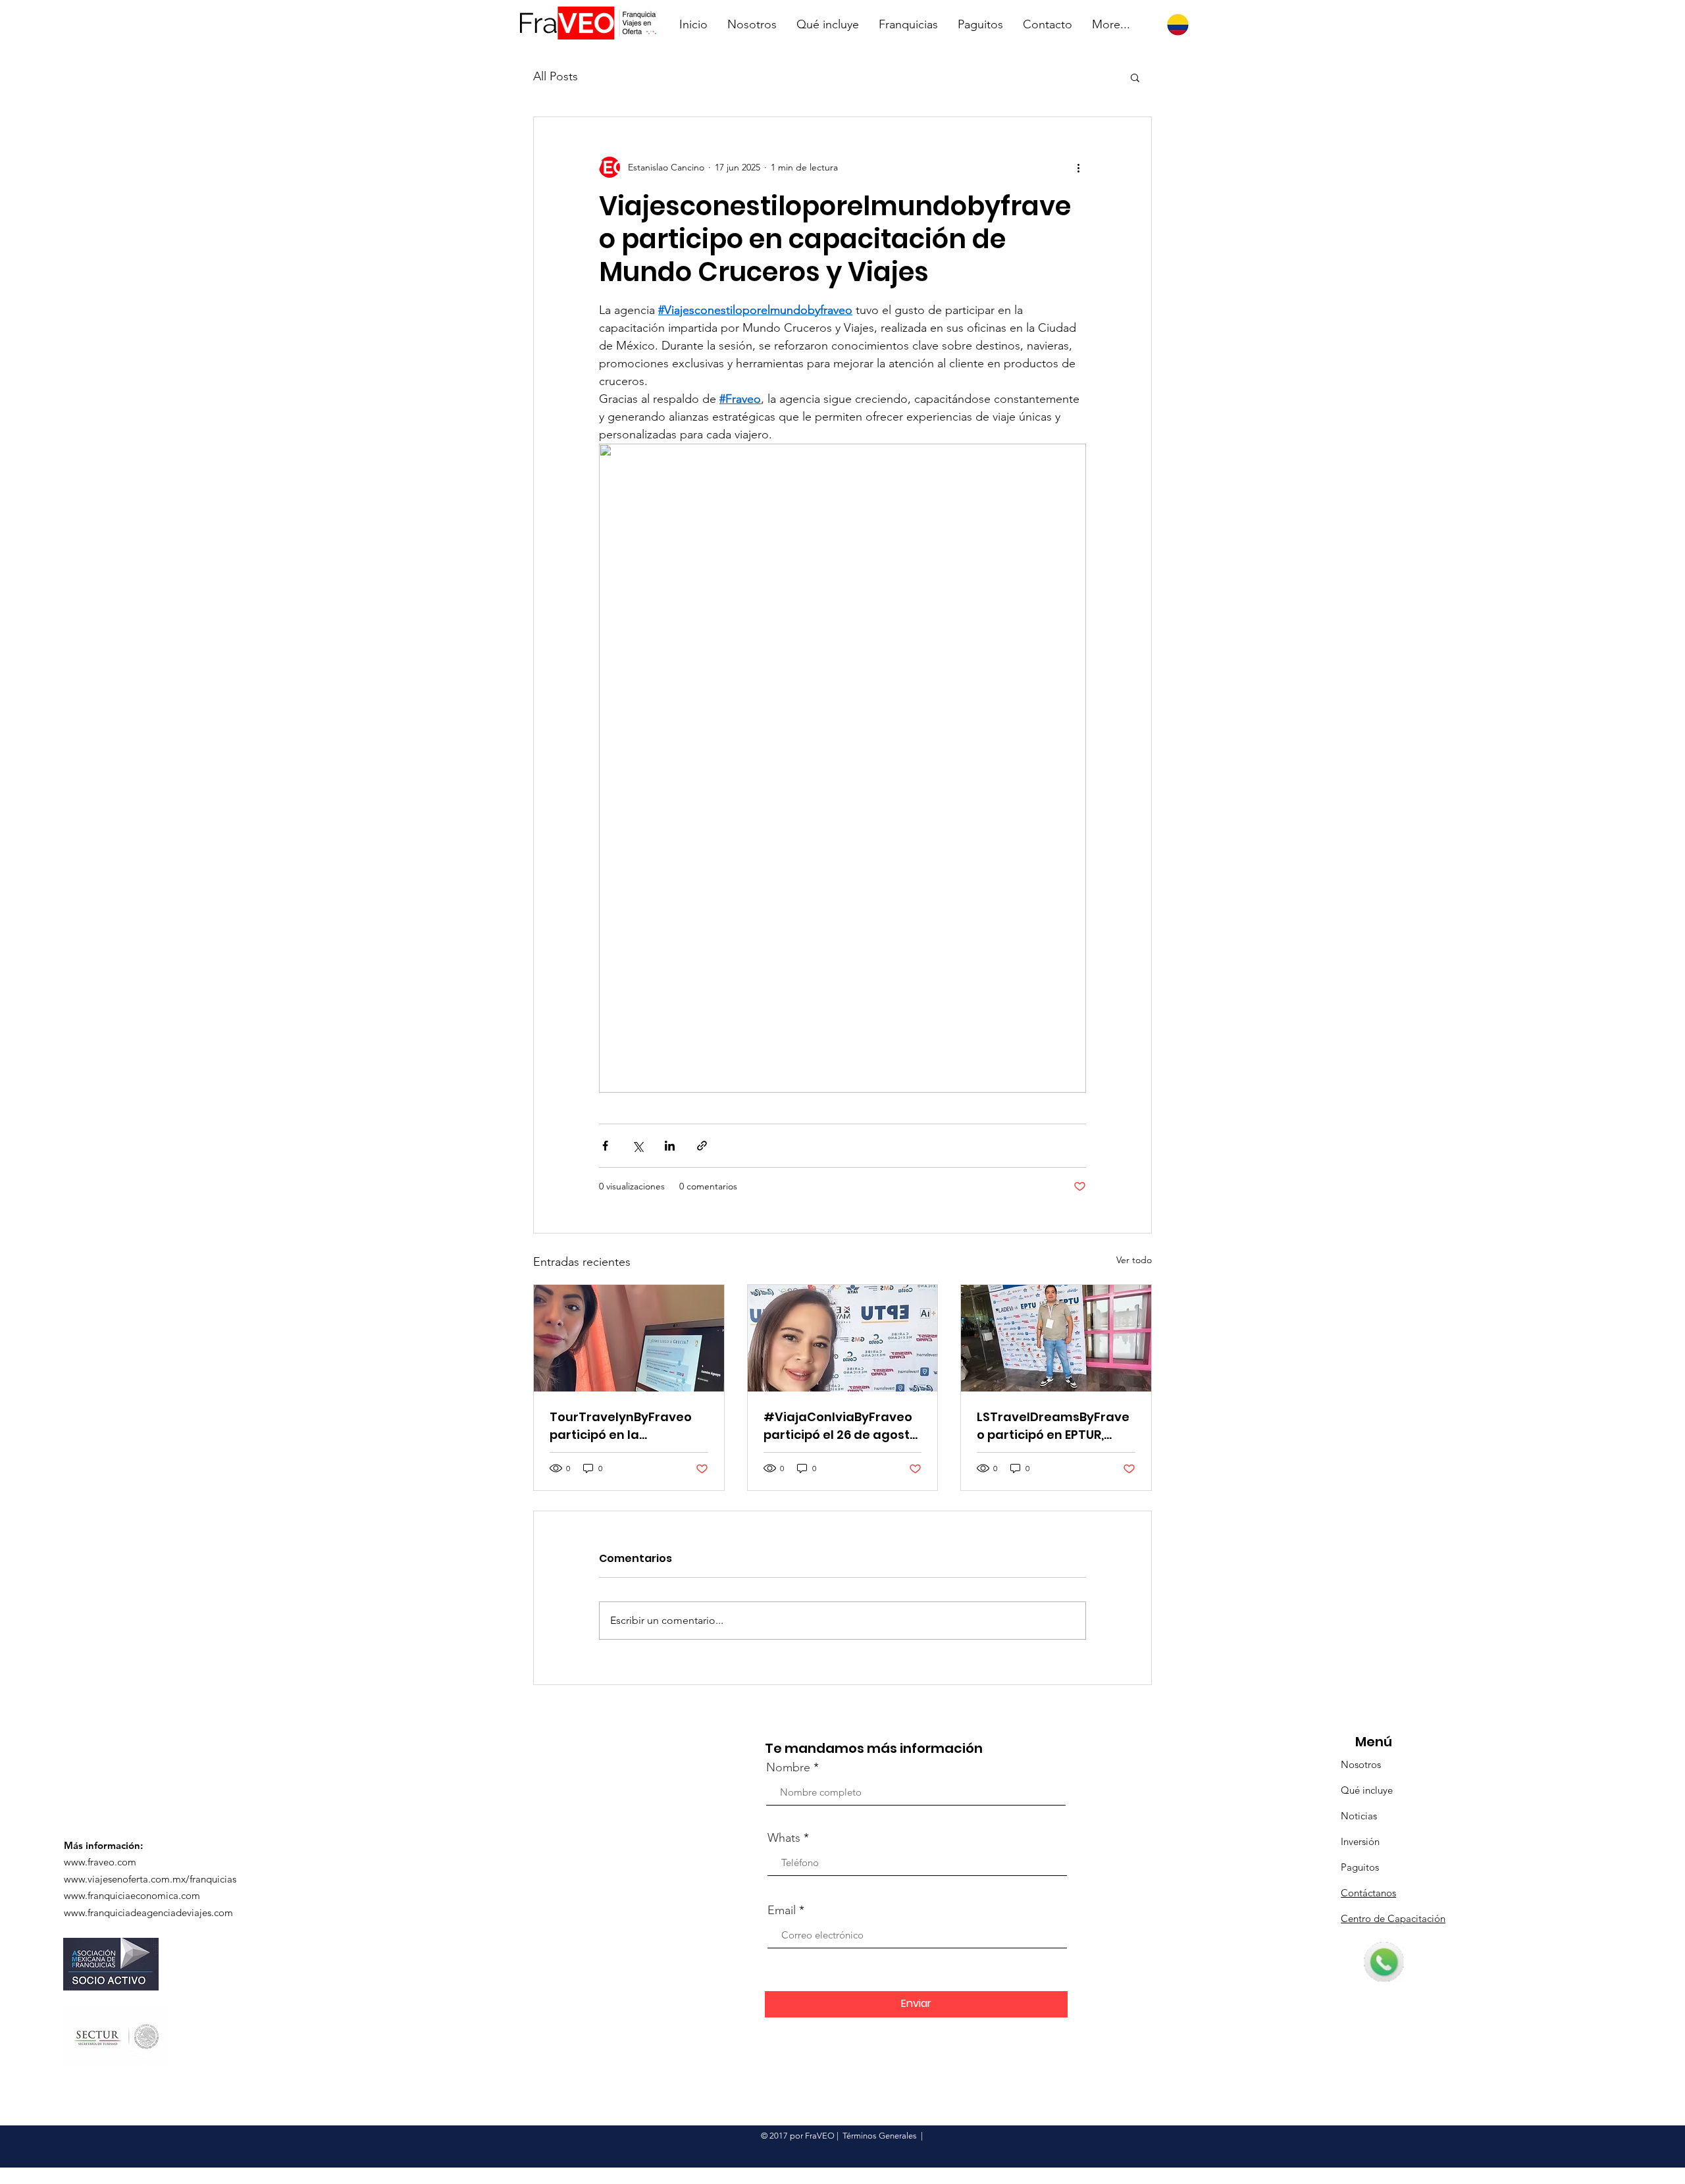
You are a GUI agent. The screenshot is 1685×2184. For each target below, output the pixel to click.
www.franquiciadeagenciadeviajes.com (148, 1912)
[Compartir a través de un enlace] (702, 1146)
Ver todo (1134, 1260)
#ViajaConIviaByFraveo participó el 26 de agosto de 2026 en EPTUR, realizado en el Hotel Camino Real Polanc (841, 1426)
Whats (784, 1838)
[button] (1135, 77)
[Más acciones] (1078, 167)
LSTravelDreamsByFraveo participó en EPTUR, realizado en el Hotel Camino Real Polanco (1053, 1426)
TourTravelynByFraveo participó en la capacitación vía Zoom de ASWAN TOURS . (621, 1426)
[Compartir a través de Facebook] (605, 1146)
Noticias (1359, 1816)
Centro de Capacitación (1393, 1918)
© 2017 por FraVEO (798, 2136)
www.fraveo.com (100, 1862)
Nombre (788, 1767)
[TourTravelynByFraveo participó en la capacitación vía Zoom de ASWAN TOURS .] (629, 1338)
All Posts (556, 76)
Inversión (1360, 1841)
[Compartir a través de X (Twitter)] (637, 1146)
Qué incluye (1367, 1790)
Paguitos (1360, 1867)
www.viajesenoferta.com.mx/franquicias (150, 1879)
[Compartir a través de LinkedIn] (670, 1146)
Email (782, 1910)
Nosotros (1361, 1764)
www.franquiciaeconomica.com (132, 1895)
